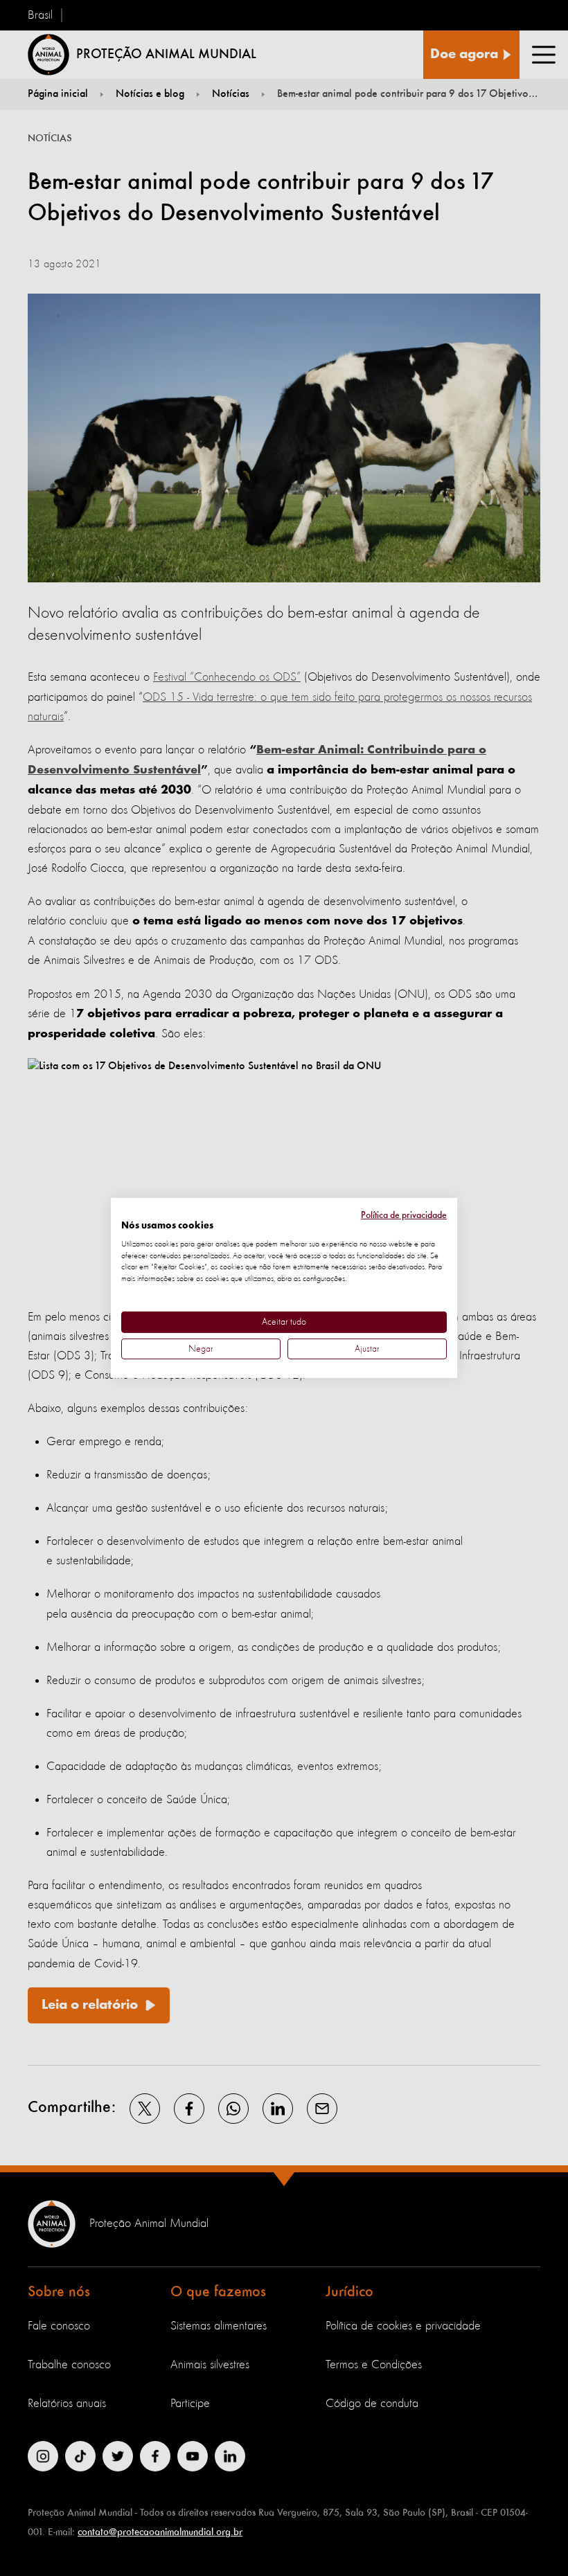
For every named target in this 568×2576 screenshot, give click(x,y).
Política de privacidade (404, 1215)
